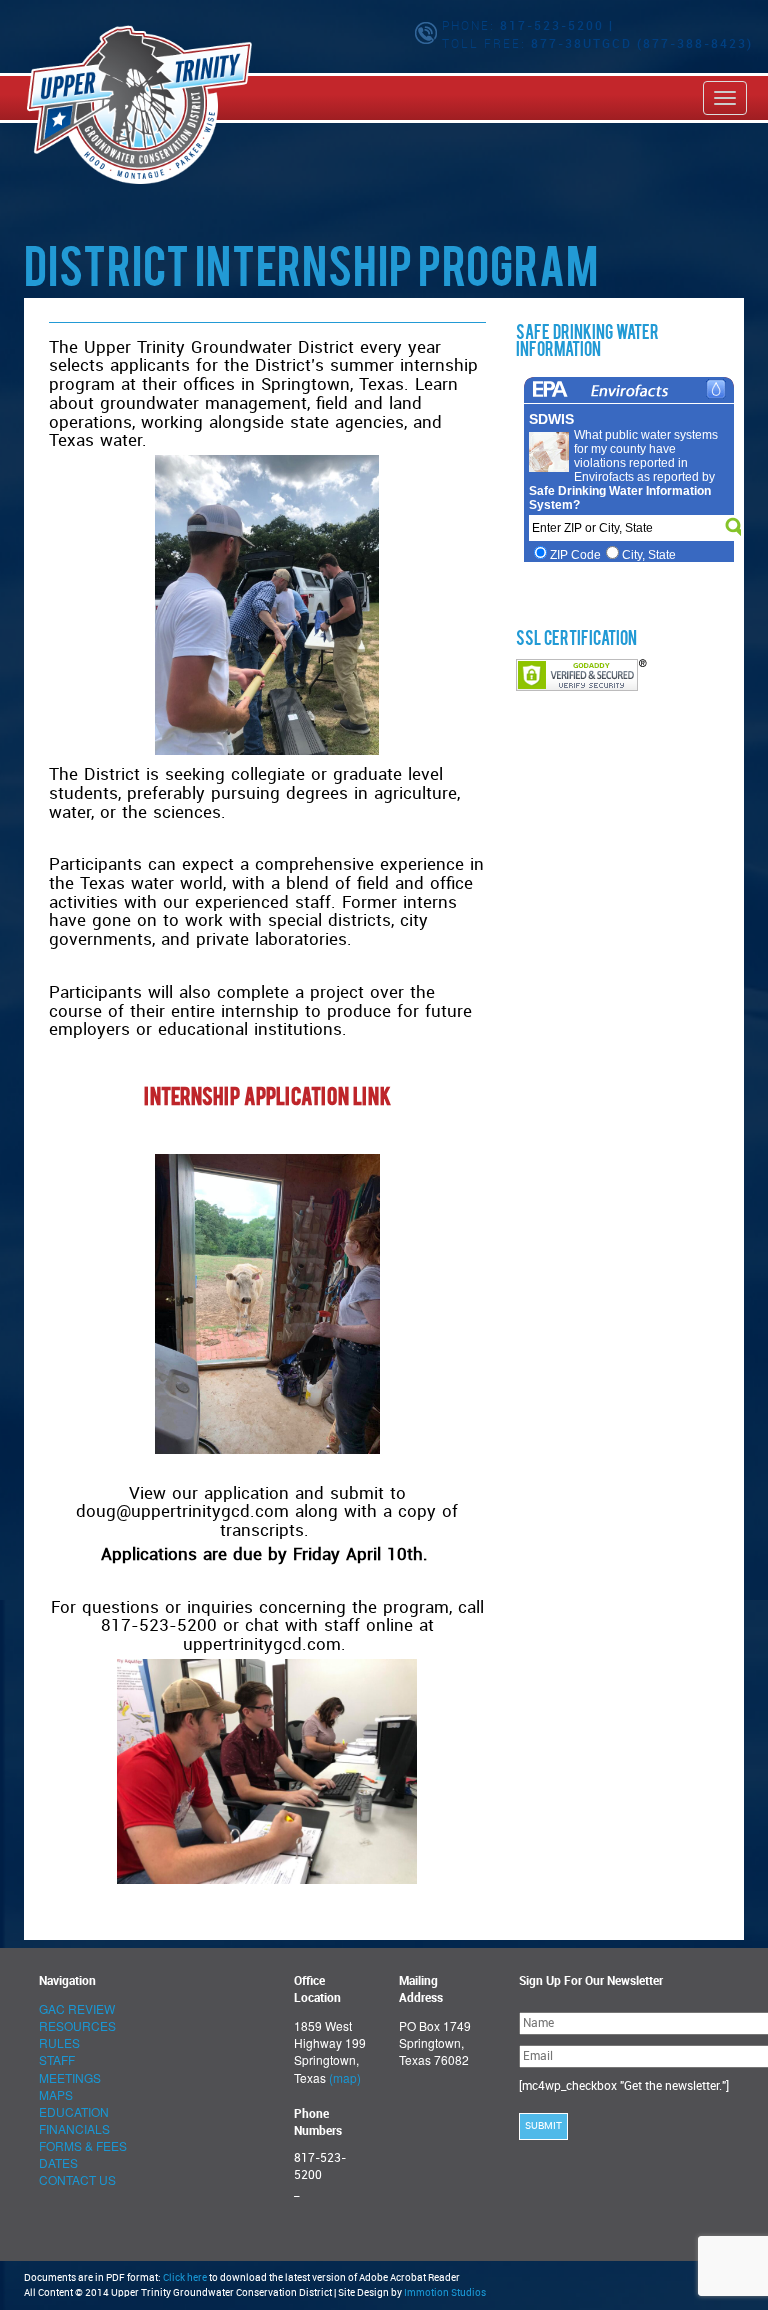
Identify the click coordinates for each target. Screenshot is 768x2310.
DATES (58, 2162)
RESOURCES (77, 2025)
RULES (59, 2042)
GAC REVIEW (77, 2008)
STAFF (57, 2059)
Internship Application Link (267, 1099)
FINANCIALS (74, 2128)
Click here (185, 2278)
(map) (345, 2077)
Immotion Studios (445, 2293)
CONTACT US (77, 2179)
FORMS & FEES (83, 2145)
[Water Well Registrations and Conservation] (27, 97)
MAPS (56, 2094)
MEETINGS (70, 2077)
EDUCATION (74, 2111)
